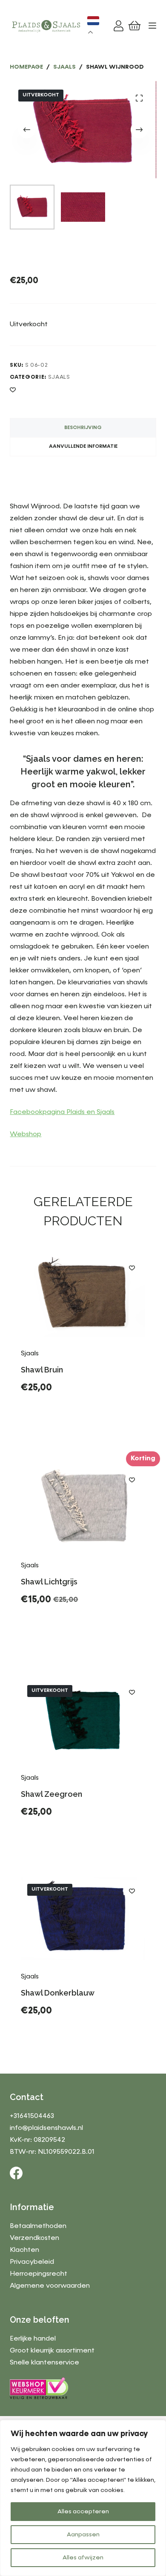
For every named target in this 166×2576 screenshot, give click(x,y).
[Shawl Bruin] (83, 1296)
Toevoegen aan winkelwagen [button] (83, 1416)
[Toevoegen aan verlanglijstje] (13, 389)
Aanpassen (83, 2535)
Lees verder (52, 1833)
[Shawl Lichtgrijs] (83, 1508)
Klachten (24, 2250)
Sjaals (59, 377)
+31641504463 (32, 2116)
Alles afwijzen (83, 2558)
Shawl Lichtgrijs (49, 1582)
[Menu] (152, 26)
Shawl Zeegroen (52, 1794)
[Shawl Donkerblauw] (83, 1919)
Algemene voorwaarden (50, 2286)
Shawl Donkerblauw (58, 1993)
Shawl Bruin (42, 1370)
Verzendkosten (34, 2238)
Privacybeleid (32, 2262)
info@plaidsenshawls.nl (46, 2128)
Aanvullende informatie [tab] (83, 447)
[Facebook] (16, 2173)
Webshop (26, 1134)
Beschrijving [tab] (83, 428)
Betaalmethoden (38, 2226)
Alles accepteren (83, 2512)
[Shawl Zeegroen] (83, 1720)
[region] (83, 2498)
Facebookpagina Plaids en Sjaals (62, 1112)
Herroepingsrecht (39, 2274)
